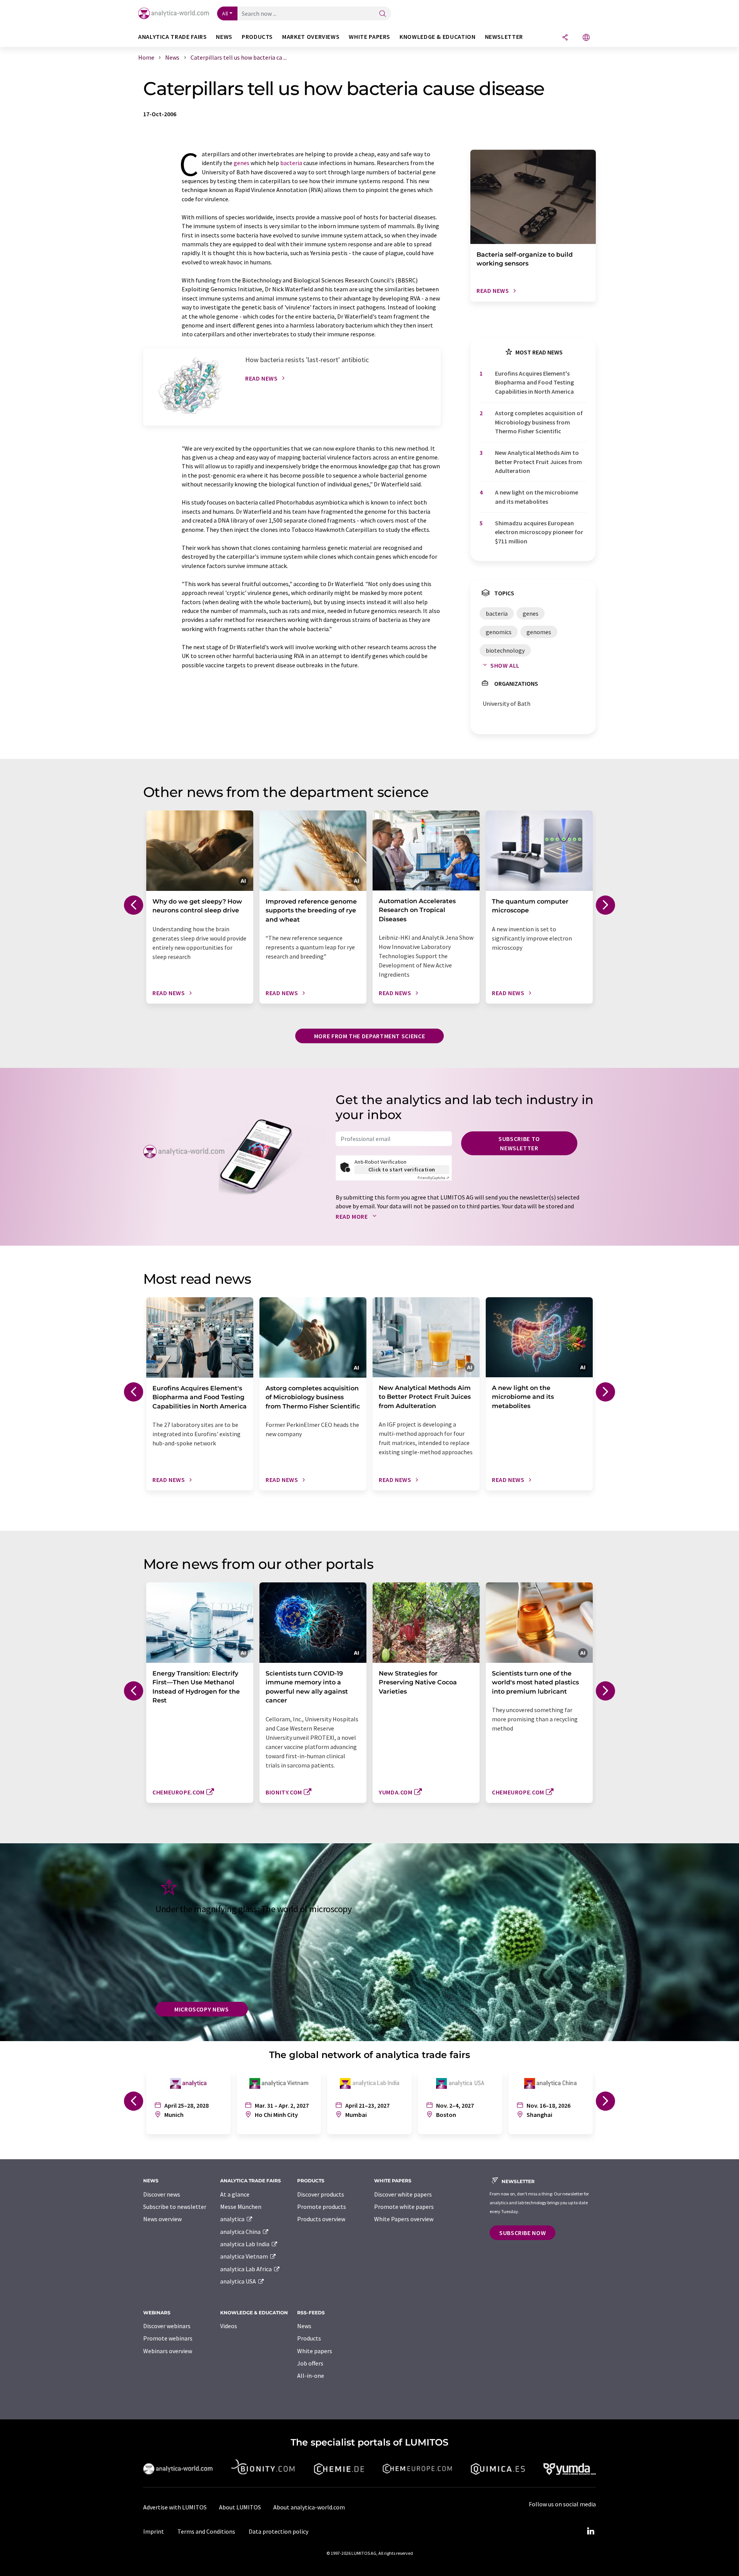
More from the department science (369, 1036)
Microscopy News (202, 2009)
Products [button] (257, 37)
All (225, 13)
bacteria (291, 163)
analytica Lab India (245, 2244)
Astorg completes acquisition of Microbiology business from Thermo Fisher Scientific (539, 422)
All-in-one (311, 2376)
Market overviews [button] (311, 37)
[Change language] (586, 38)
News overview (162, 2219)
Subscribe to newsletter (519, 1143)
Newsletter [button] (504, 37)
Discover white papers (403, 2194)
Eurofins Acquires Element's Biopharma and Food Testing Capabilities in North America (534, 382)
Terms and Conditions (206, 2531)
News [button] (224, 37)
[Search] (383, 14)
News (304, 2326)
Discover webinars (167, 2326)
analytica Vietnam (245, 2256)
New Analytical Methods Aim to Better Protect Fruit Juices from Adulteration (538, 462)
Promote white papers (404, 2207)
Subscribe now (522, 2233)
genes (242, 163)
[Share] (565, 38)
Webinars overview (168, 2351)
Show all (505, 665)
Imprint (154, 2531)
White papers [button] (369, 37)
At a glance (235, 2194)
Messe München (241, 2207)
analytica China (241, 2232)
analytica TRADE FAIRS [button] (172, 37)
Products (309, 2338)
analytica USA (239, 2281)
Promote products (322, 2207)
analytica (233, 2219)
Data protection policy (278, 2531)
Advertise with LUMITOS (175, 2507)
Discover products (321, 2194)
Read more (352, 1216)
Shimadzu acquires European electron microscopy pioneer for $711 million (539, 532)
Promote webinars (168, 2338)
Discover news (162, 2194)
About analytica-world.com (309, 2507)
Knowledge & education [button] (437, 37)
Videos (229, 2326)
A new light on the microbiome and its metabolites (537, 497)
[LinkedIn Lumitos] (590, 2531)
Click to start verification (402, 1169)
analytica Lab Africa (247, 2269)
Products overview (321, 2219)
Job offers (310, 2363)
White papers (315, 2351)
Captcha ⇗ (433, 1178)
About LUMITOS (240, 2507)
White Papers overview (404, 2219)
